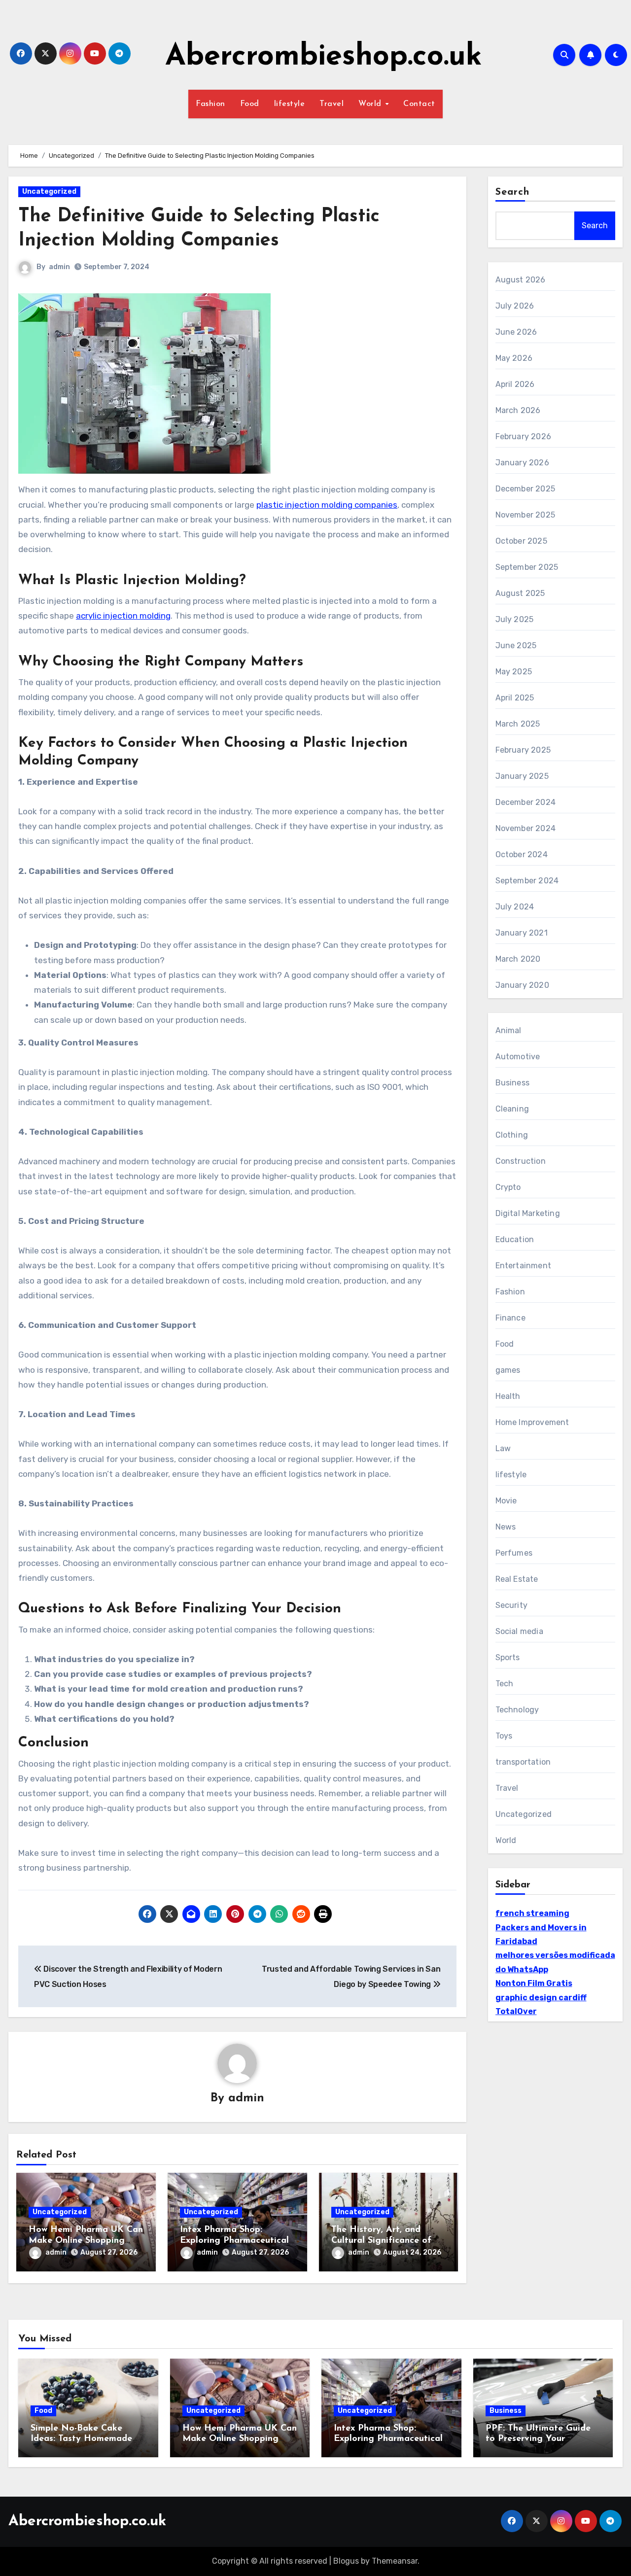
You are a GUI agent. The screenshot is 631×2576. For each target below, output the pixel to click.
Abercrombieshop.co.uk (324, 57)
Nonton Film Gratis (534, 1983)
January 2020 (522, 985)
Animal (508, 1030)
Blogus (346, 2561)
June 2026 (516, 332)
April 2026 (515, 384)
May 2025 (514, 672)
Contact (419, 104)
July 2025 (515, 619)
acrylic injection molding (123, 616)
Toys (504, 1736)
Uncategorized (49, 191)
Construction (521, 1161)
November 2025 (526, 515)
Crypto (508, 1187)
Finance (510, 1318)
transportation (523, 1762)
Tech (505, 1684)
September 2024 (527, 881)
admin (59, 267)
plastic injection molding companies (327, 505)
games (508, 1370)
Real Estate (517, 1579)
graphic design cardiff (541, 1998)
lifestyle (290, 104)
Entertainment (524, 1266)
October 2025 (521, 541)
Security (512, 1605)
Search (513, 192)
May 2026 (514, 358)
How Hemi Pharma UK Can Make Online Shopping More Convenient (86, 2241)
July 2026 (515, 306)
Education (515, 1239)
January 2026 (522, 463)
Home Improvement (532, 1422)
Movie (506, 1501)
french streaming (532, 1913)
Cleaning (512, 1109)
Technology (517, 1710)
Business (513, 1083)
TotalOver (516, 2011)
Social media (519, 1631)
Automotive (518, 1057)
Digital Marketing (528, 1213)
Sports (508, 1657)
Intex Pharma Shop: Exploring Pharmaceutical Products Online (234, 2241)
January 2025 (522, 776)
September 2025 (527, 567)
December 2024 (526, 802)
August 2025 (520, 593)
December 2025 (526, 489)
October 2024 (522, 854)
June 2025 (516, 645)
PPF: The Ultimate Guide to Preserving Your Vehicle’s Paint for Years (538, 2439)
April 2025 (515, 698)
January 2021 (522, 933)
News (506, 1527)
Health (508, 1396)
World (371, 104)
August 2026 (521, 280)
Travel (332, 104)
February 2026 (524, 436)
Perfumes (514, 1553)
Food (250, 104)
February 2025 (523, 750)
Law (503, 1448)
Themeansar (395, 2561)
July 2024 (515, 907)
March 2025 (518, 724)
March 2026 (518, 410)
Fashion (210, 104)
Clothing (512, 1135)
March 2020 (518, 959)
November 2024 (526, 828)
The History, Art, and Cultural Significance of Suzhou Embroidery (381, 2241)
